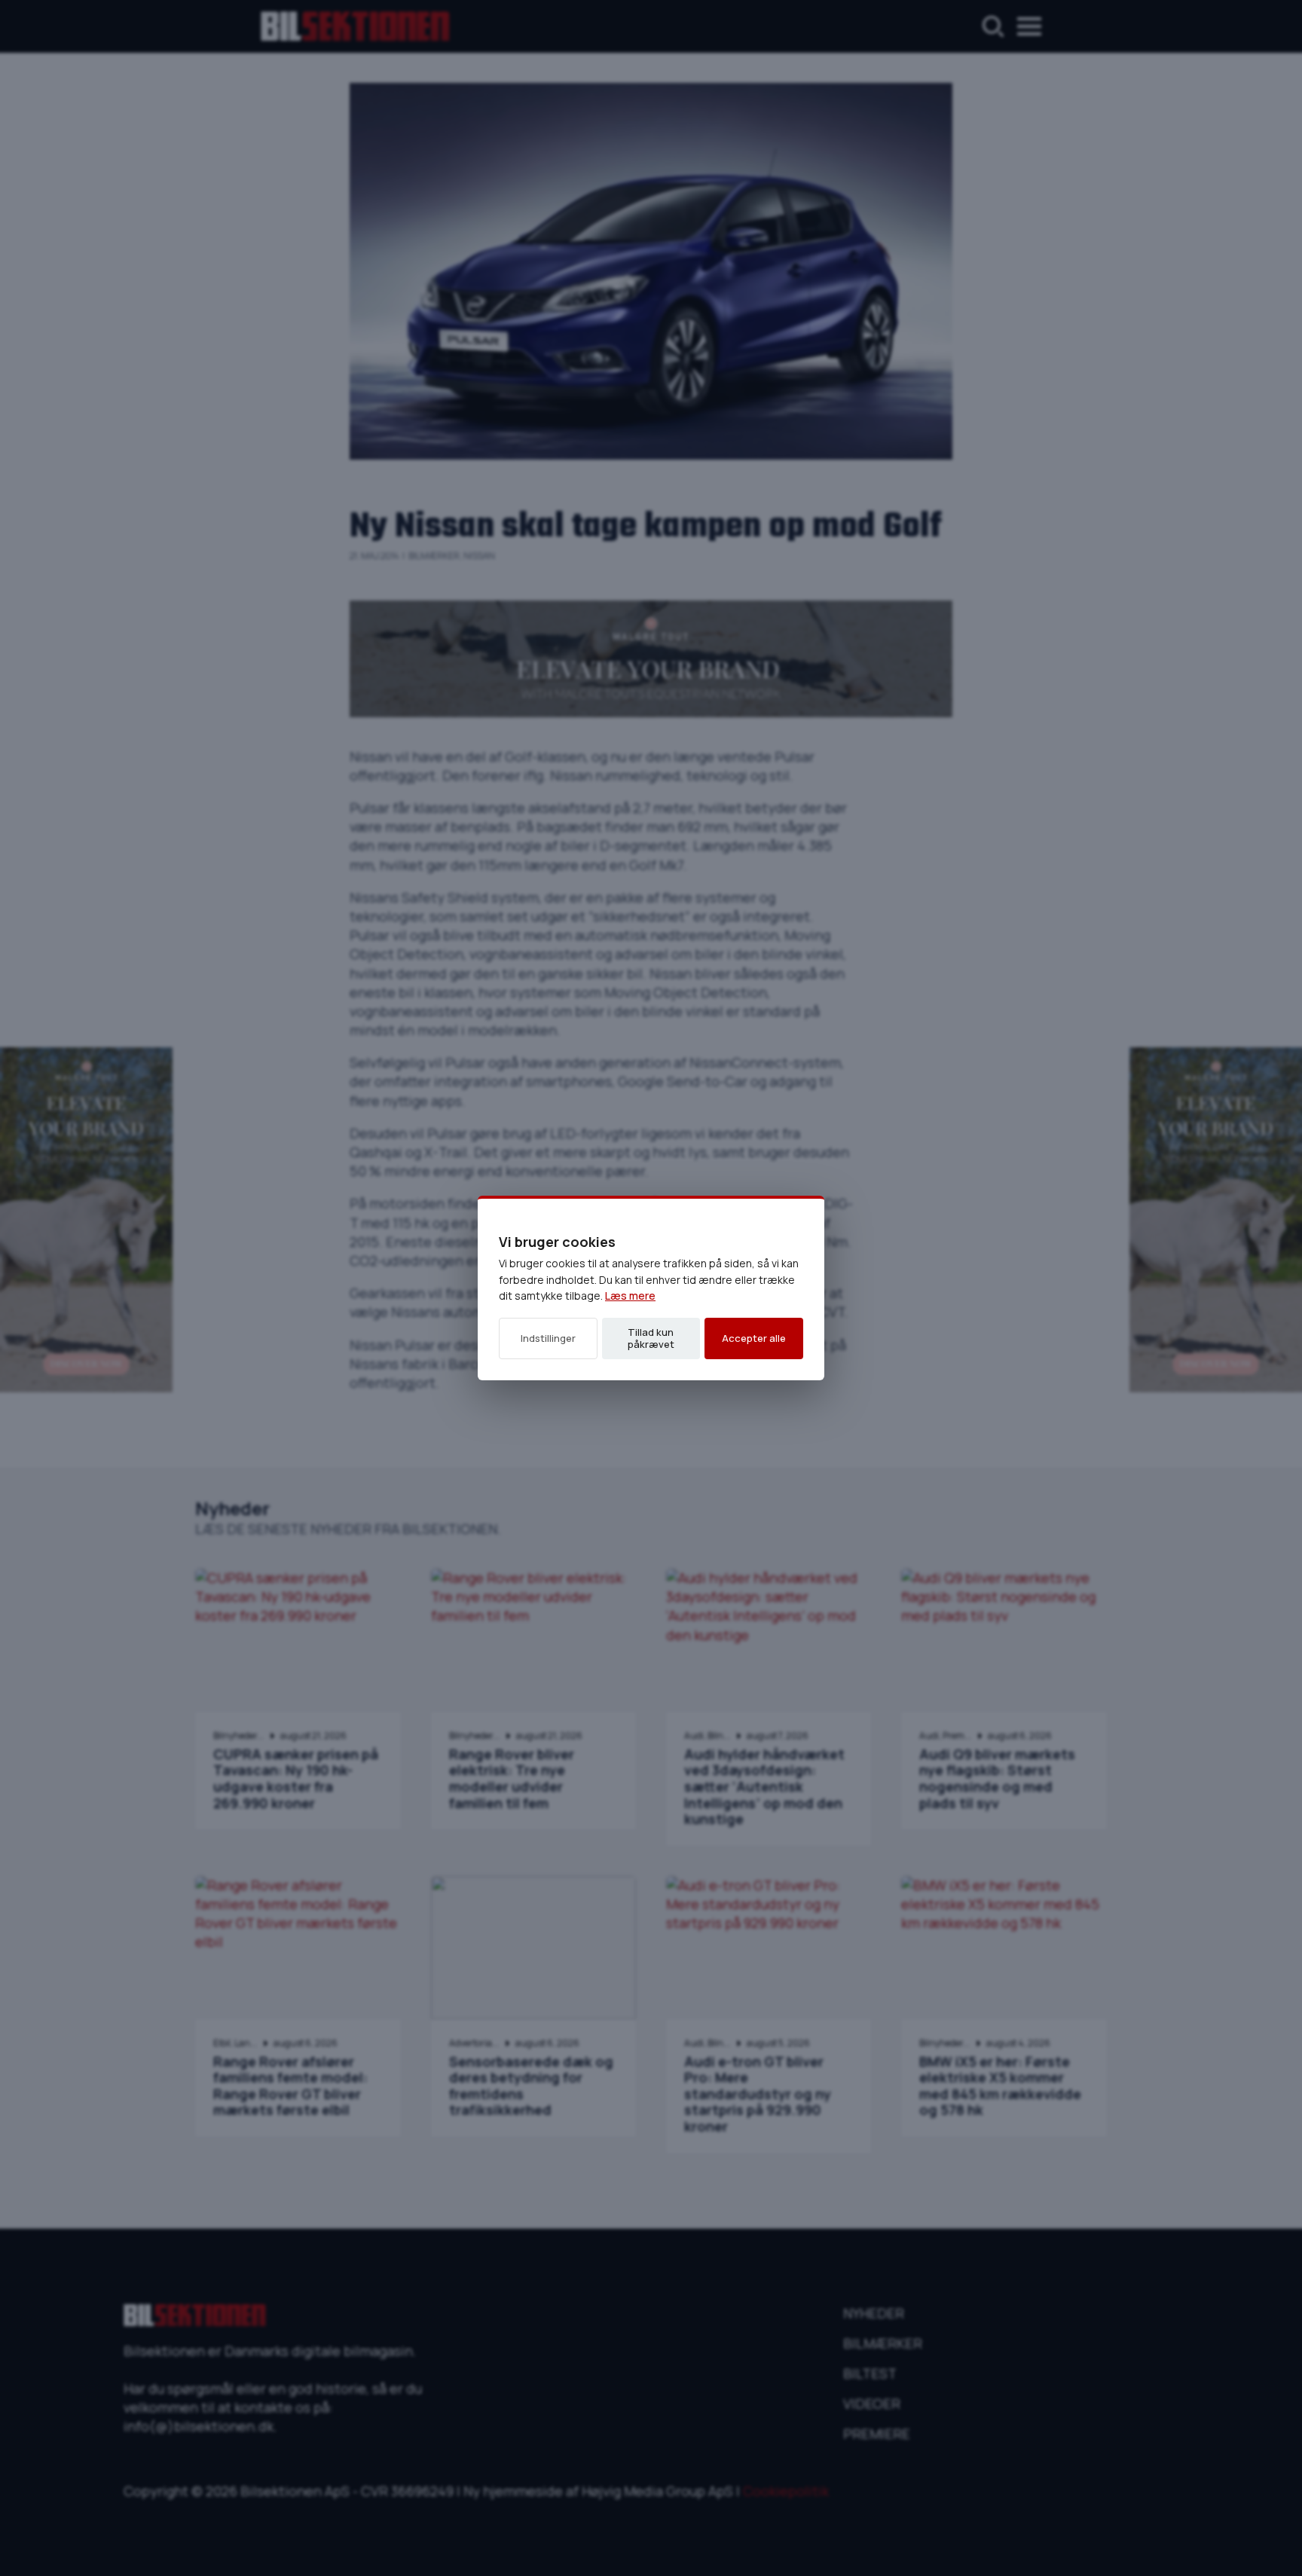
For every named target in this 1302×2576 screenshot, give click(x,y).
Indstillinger (548, 1338)
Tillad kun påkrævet (651, 1338)
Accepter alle (754, 1338)
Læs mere (630, 1296)
